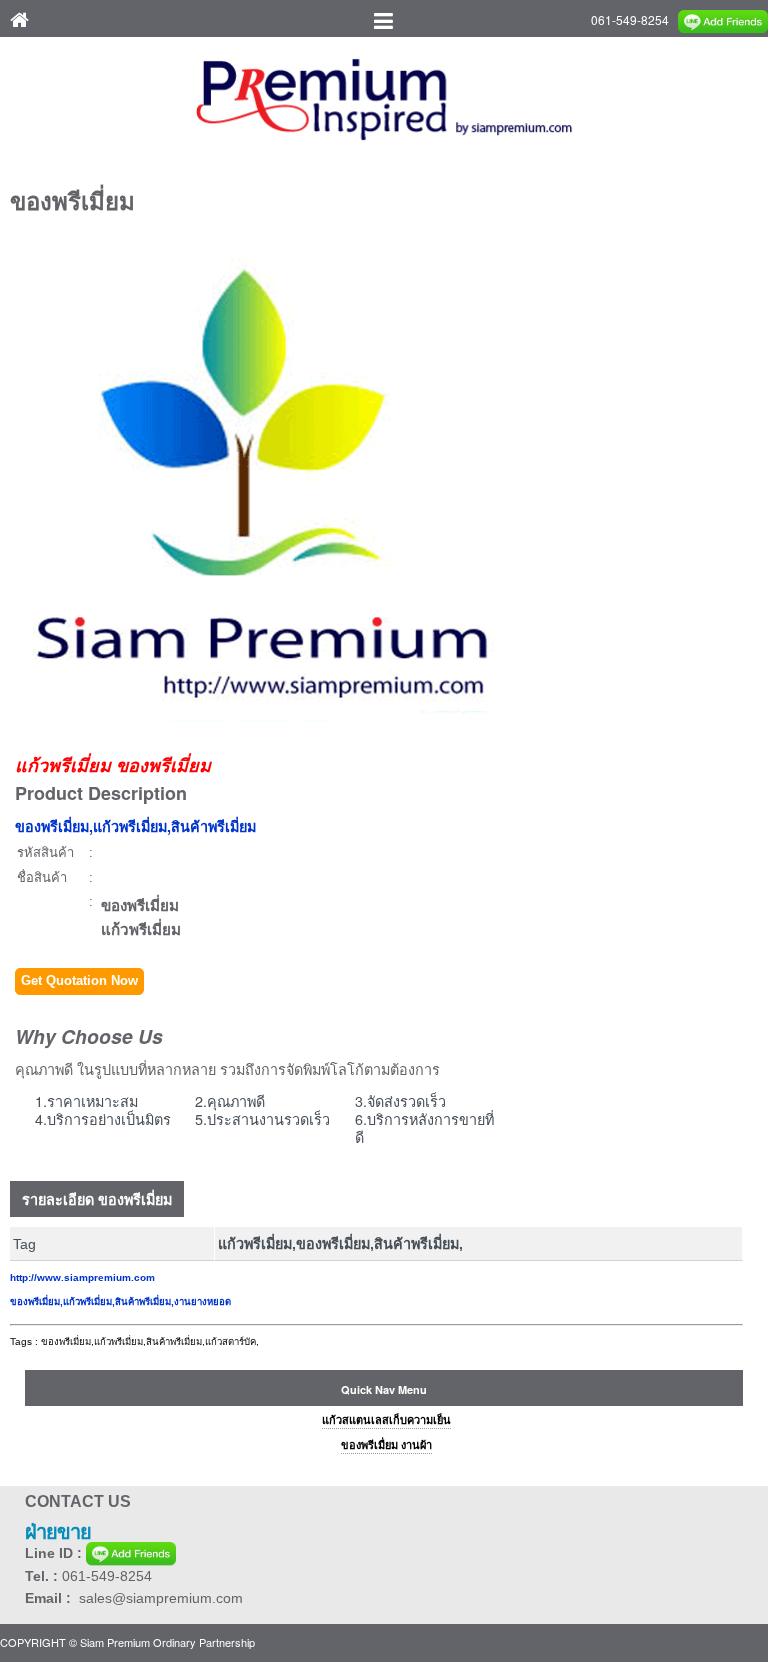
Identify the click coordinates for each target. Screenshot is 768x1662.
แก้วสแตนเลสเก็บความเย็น (386, 1420)
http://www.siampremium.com (82, 1277)
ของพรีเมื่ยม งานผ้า (386, 1445)
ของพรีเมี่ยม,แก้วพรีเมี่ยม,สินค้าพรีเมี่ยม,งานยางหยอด (120, 1301)
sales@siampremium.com (161, 1598)
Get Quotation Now (79, 980)
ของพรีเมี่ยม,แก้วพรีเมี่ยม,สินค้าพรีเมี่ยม (135, 826)
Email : (52, 1598)
